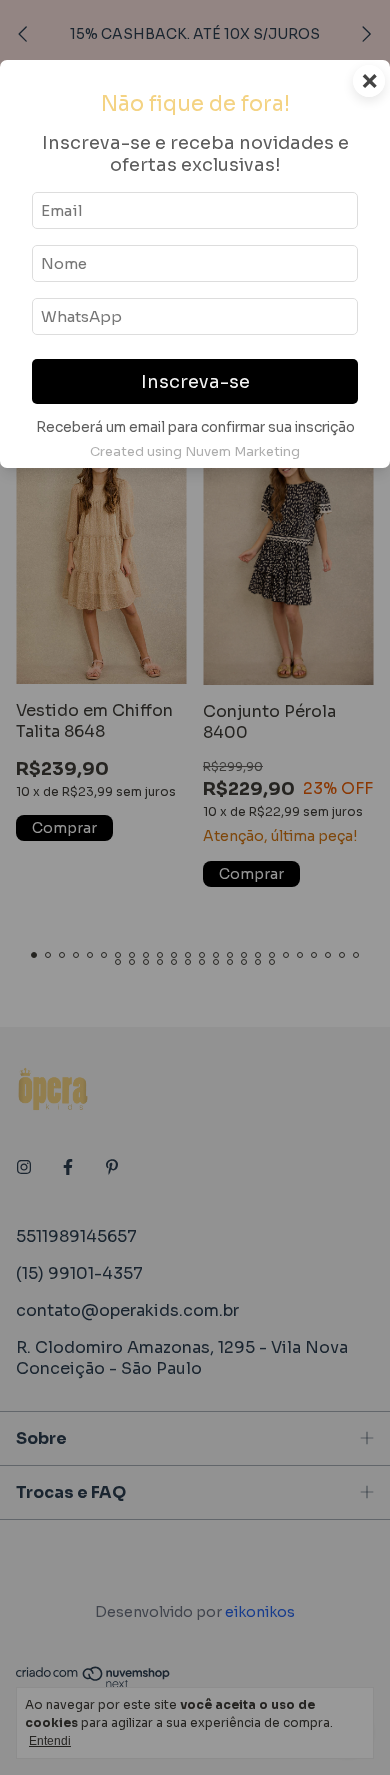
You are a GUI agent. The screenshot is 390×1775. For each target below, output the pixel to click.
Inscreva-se (195, 382)
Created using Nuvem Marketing (195, 452)
